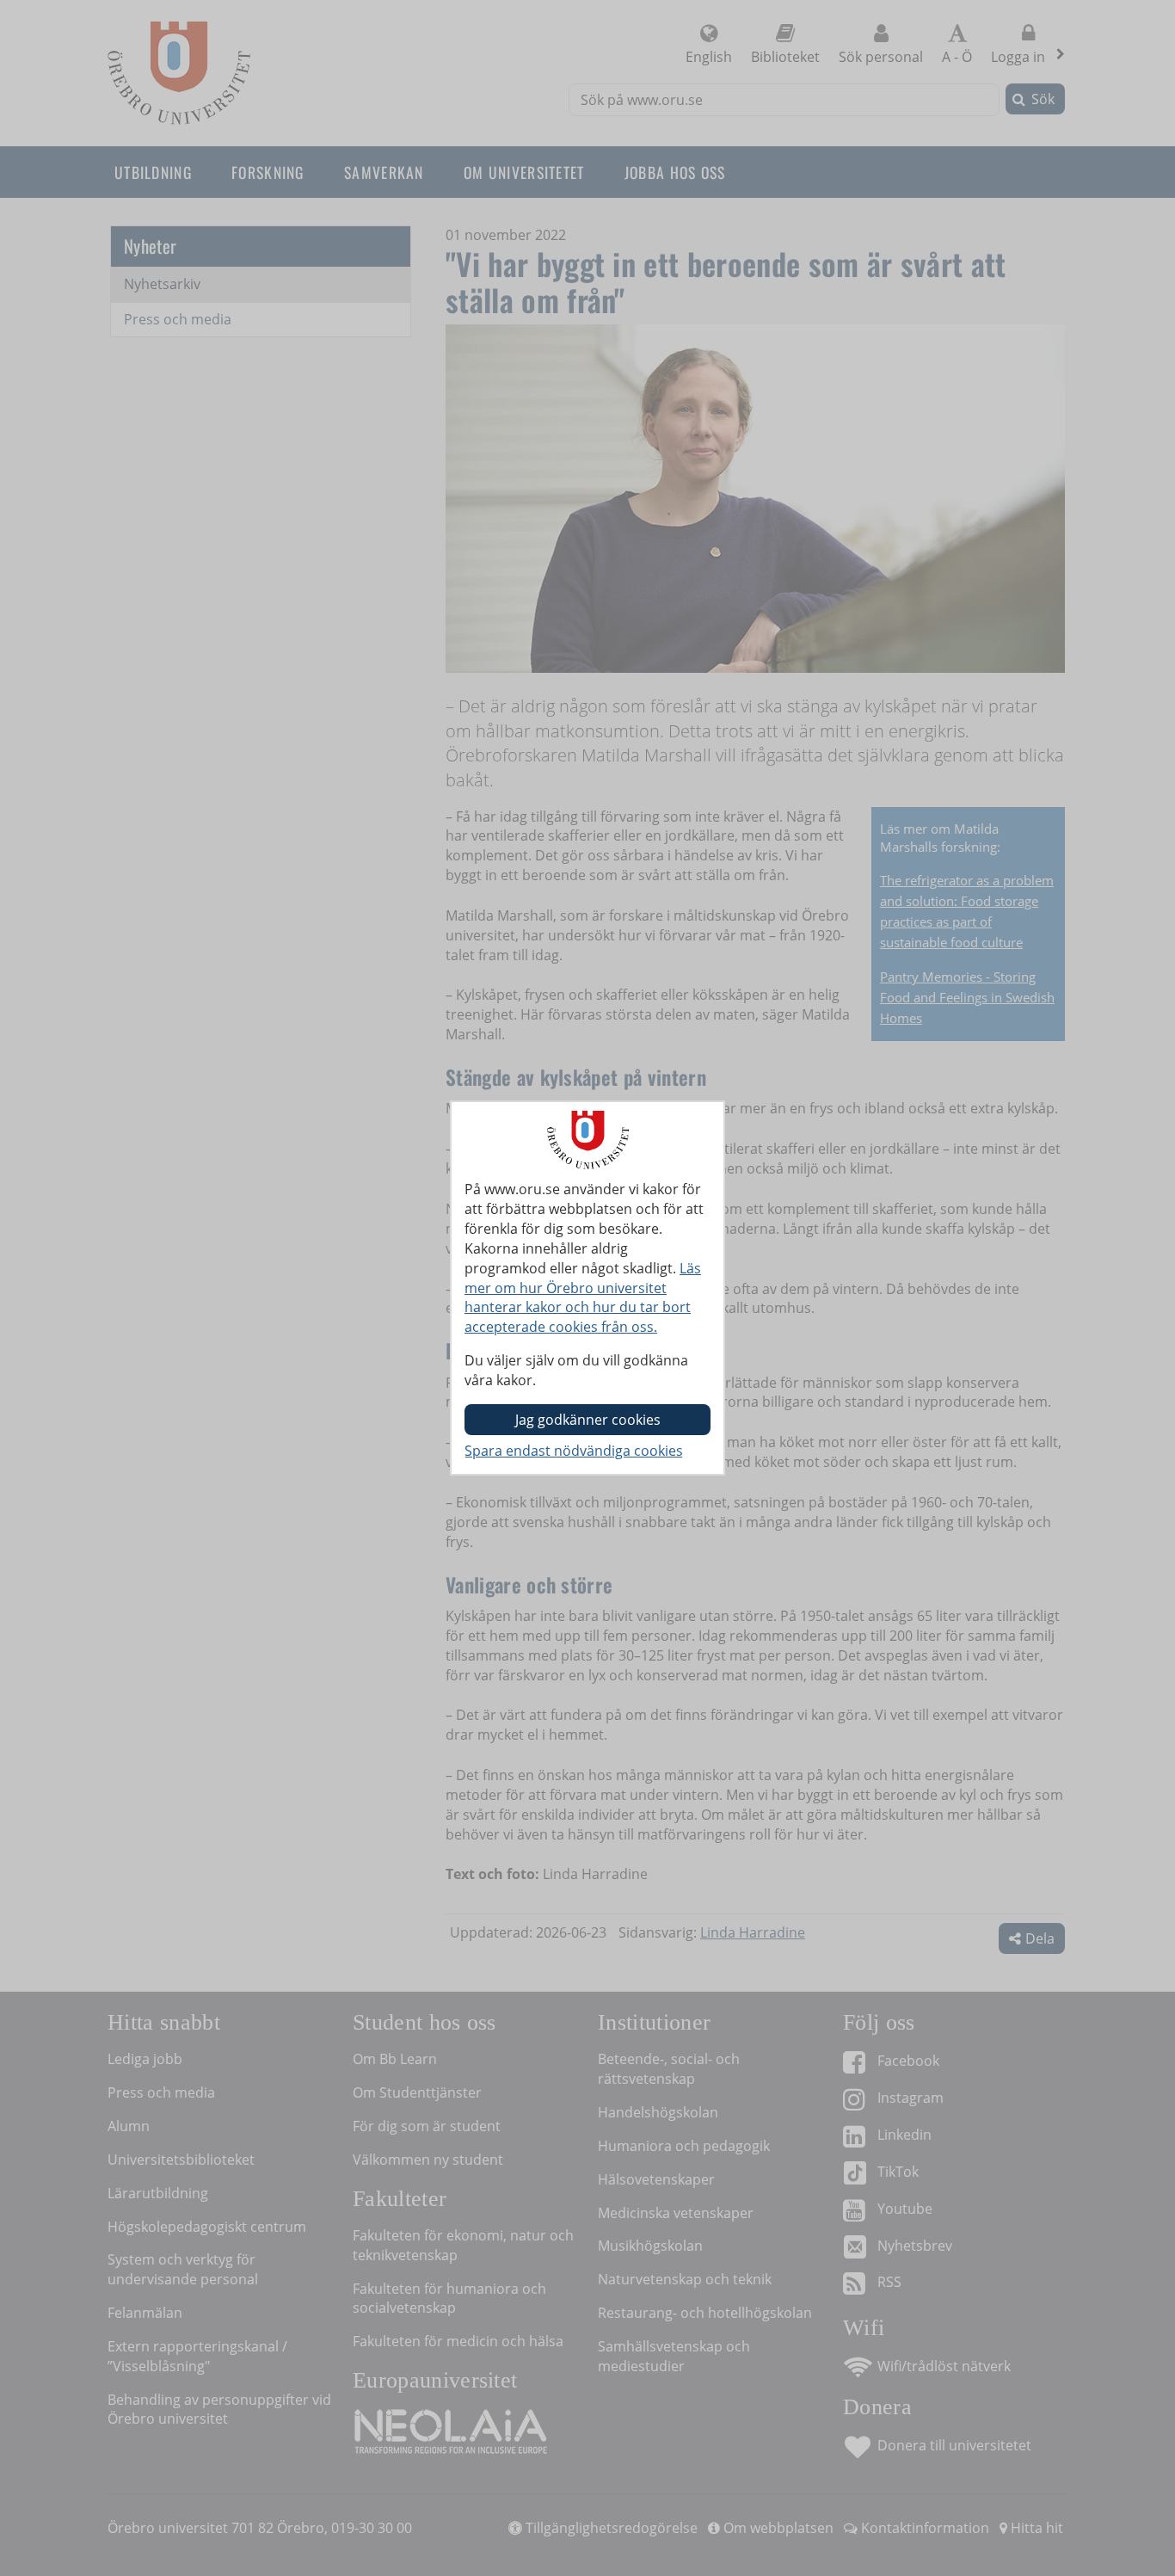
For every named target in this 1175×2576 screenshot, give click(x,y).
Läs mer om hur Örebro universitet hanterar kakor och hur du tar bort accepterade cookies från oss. (583, 1298)
